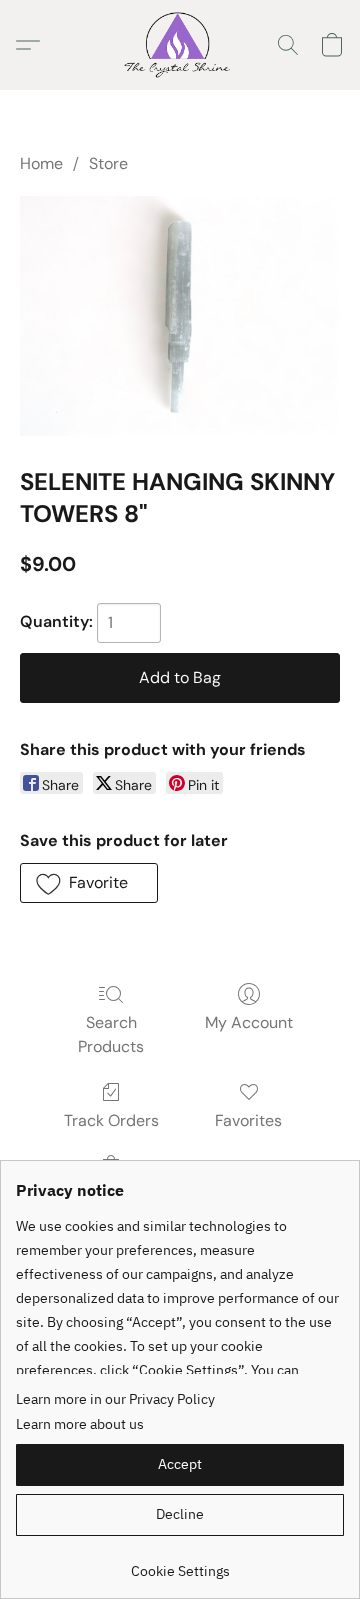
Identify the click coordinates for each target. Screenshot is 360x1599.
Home (41, 163)
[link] (180, 1563)
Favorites (248, 1120)
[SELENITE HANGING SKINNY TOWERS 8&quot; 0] (180, 316)
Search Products (111, 1034)
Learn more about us (80, 1424)
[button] (179, 45)
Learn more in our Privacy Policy (115, 1399)
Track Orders (111, 1120)
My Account (249, 1022)
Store (108, 163)
